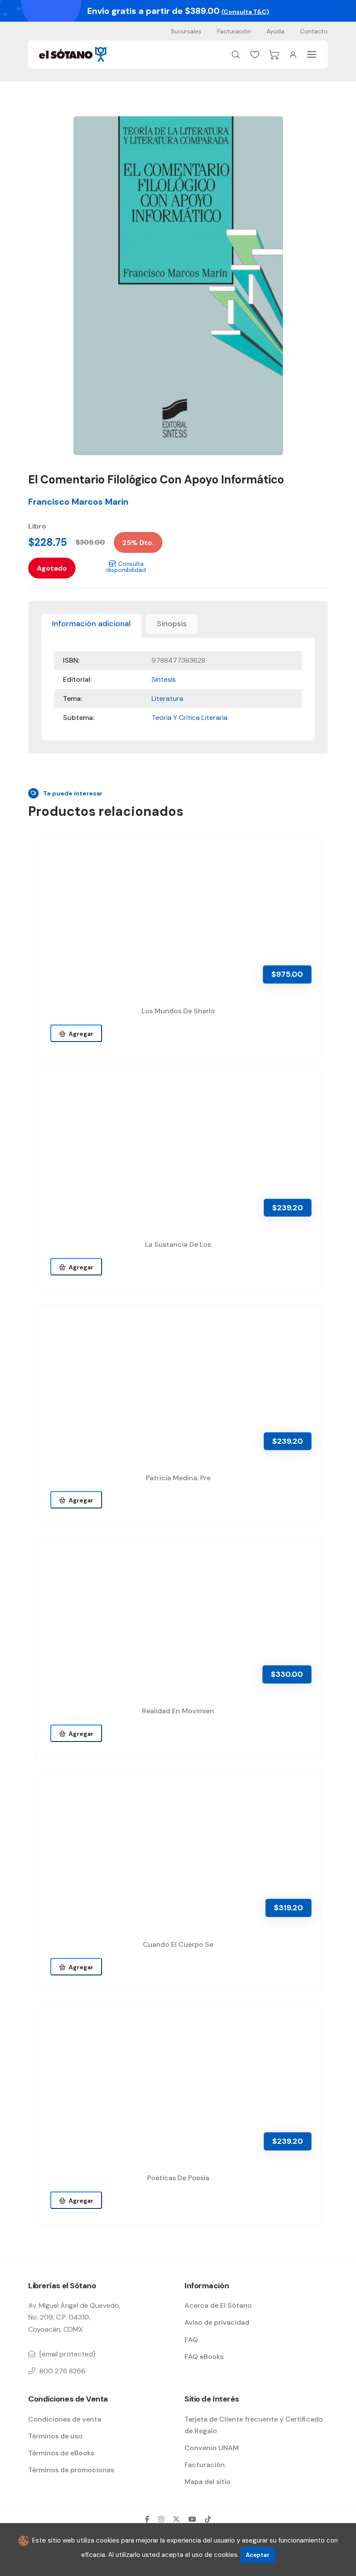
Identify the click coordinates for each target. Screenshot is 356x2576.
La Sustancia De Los (178, 1244)
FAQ (191, 2340)
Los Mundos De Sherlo (178, 1011)
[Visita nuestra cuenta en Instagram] (161, 2519)
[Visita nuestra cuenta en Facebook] (147, 2519)
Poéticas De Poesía (178, 2178)
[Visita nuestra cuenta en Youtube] (192, 2519)
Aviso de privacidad (217, 2322)
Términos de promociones (71, 2470)
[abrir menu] (312, 54)
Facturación (234, 31)
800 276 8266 (63, 2371)
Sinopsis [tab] (172, 624)
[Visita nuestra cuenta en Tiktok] (208, 2519)
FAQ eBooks (204, 2357)
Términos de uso (55, 2436)
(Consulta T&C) (245, 12)
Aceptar (258, 2555)
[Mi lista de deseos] (255, 55)
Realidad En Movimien (178, 1711)
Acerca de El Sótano (218, 2305)
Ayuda (275, 31)
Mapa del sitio (208, 2482)
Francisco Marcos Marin (78, 502)
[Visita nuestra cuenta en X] (176, 2519)
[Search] (236, 55)
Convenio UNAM (212, 2448)
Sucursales (186, 31)
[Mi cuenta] (293, 55)
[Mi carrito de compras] (274, 55)
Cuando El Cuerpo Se (178, 1944)
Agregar (80, 1034)
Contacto (314, 31)
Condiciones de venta (65, 2419)
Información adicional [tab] (91, 624)
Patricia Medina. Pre (178, 1478)
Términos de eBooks (61, 2453)
